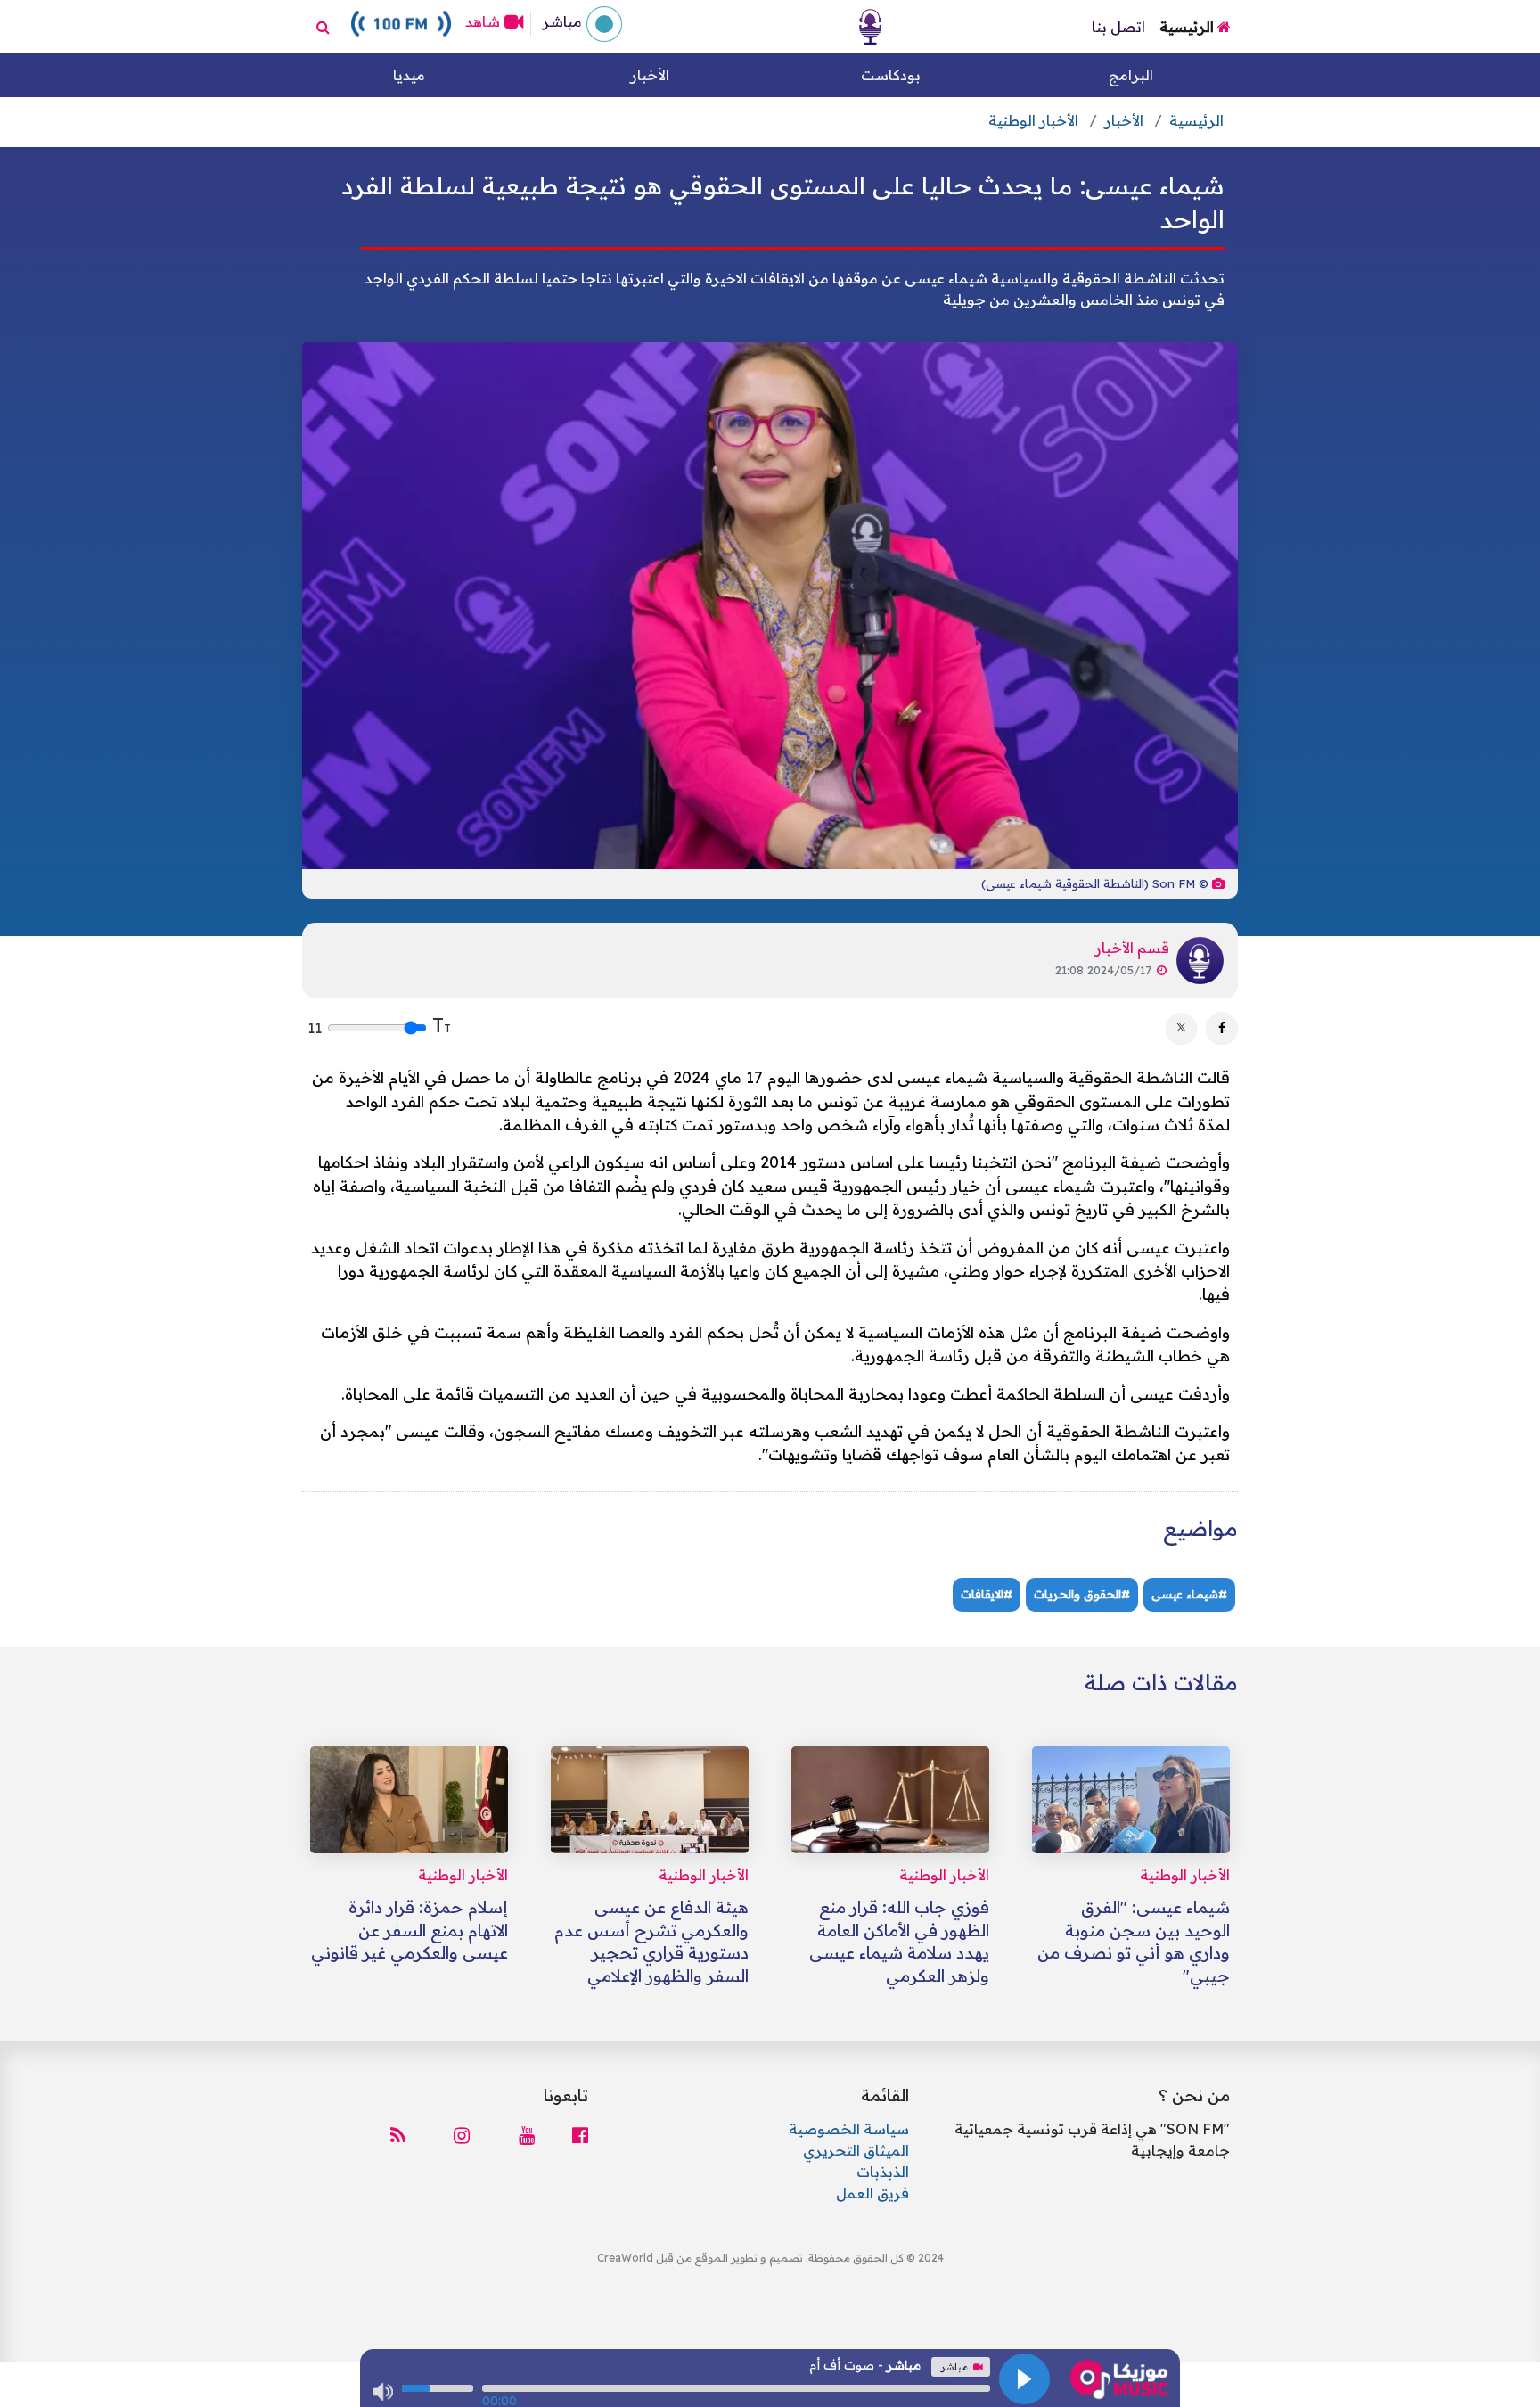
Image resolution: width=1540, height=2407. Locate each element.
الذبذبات (883, 2172)
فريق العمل (872, 2193)
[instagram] (462, 2136)
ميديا (409, 75)
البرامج (1131, 75)
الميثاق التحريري (856, 2150)
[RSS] (403, 2136)
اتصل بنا (1118, 27)
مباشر (560, 21)
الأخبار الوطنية (1033, 120)
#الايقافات (987, 1594)
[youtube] (521, 2136)
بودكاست (891, 75)
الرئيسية (1188, 27)
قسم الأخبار (1132, 948)
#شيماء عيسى (1189, 1594)
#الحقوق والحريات (1082, 1594)
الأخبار (650, 75)
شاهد (483, 21)
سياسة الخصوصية (849, 2129)
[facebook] (575, 2136)
